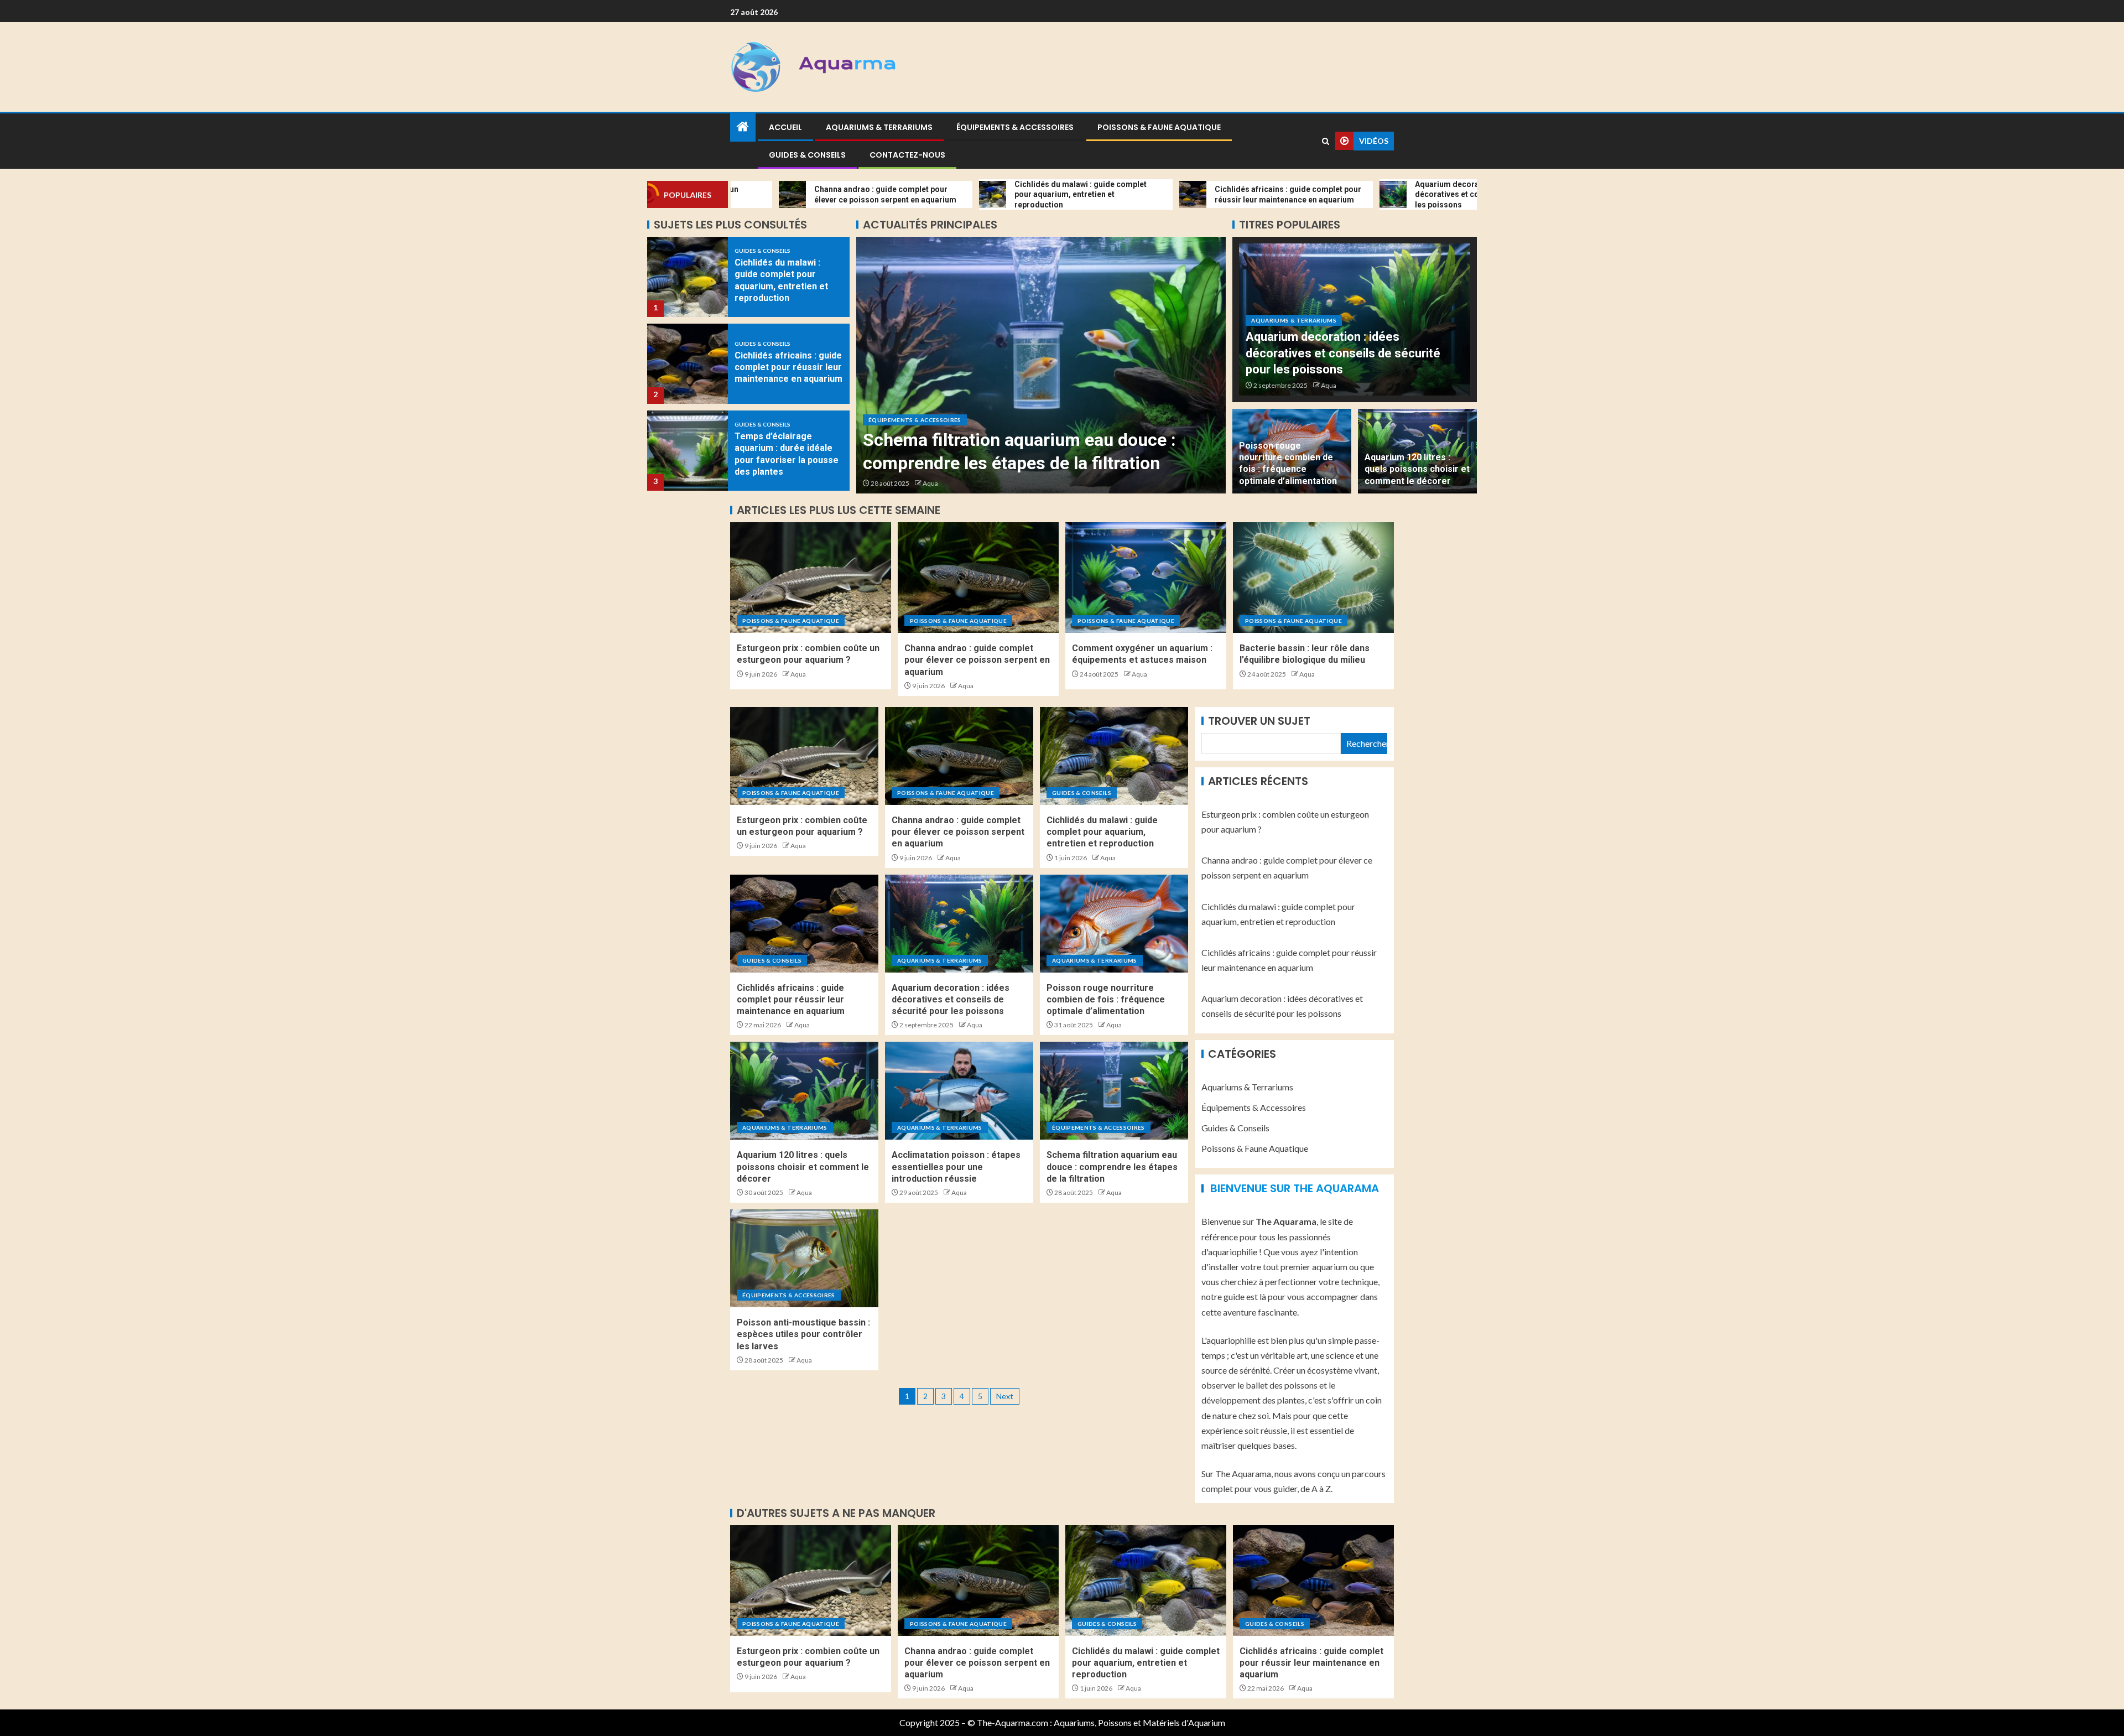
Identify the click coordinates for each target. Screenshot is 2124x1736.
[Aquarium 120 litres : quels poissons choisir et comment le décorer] (804, 1091)
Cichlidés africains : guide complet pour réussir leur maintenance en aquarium (788, 280)
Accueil (785, 127)
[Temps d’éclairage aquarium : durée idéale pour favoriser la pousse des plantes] (688, 364)
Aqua (930, 483)
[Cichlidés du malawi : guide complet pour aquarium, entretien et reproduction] (1114, 756)
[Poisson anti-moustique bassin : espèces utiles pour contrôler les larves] (1041, 365)
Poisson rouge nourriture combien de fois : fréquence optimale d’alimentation (1106, 1000)
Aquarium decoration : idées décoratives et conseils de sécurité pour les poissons (1343, 353)
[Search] (1326, 141)
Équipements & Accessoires (1015, 127)
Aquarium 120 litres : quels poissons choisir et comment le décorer (1417, 469)
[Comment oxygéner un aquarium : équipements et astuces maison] (1146, 578)
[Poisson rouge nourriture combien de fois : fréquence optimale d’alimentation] (1114, 924)
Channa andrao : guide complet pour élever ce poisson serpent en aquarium (977, 660)
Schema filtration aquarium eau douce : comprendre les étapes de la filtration (1112, 1167)
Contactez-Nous (907, 155)
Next (1005, 1396)
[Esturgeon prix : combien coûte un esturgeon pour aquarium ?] (811, 578)
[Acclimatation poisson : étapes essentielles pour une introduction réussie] (959, 1091)
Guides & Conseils (807, 155)
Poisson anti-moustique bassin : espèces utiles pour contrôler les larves (803, 1334)
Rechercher (1367, 743)
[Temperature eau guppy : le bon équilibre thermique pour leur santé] (688, 451)
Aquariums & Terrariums (879, 127)
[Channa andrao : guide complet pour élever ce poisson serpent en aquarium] (978, 578)
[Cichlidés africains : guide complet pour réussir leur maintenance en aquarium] (688, 277)
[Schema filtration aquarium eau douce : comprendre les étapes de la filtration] (1114, 1091)
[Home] (743, 127)
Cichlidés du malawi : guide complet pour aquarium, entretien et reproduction (1102, 832)
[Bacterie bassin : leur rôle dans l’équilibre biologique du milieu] (1313, 578)
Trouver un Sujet (1259, 721)
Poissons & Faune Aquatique (1159, 127)
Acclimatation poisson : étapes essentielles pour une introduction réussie (956, 1167)
